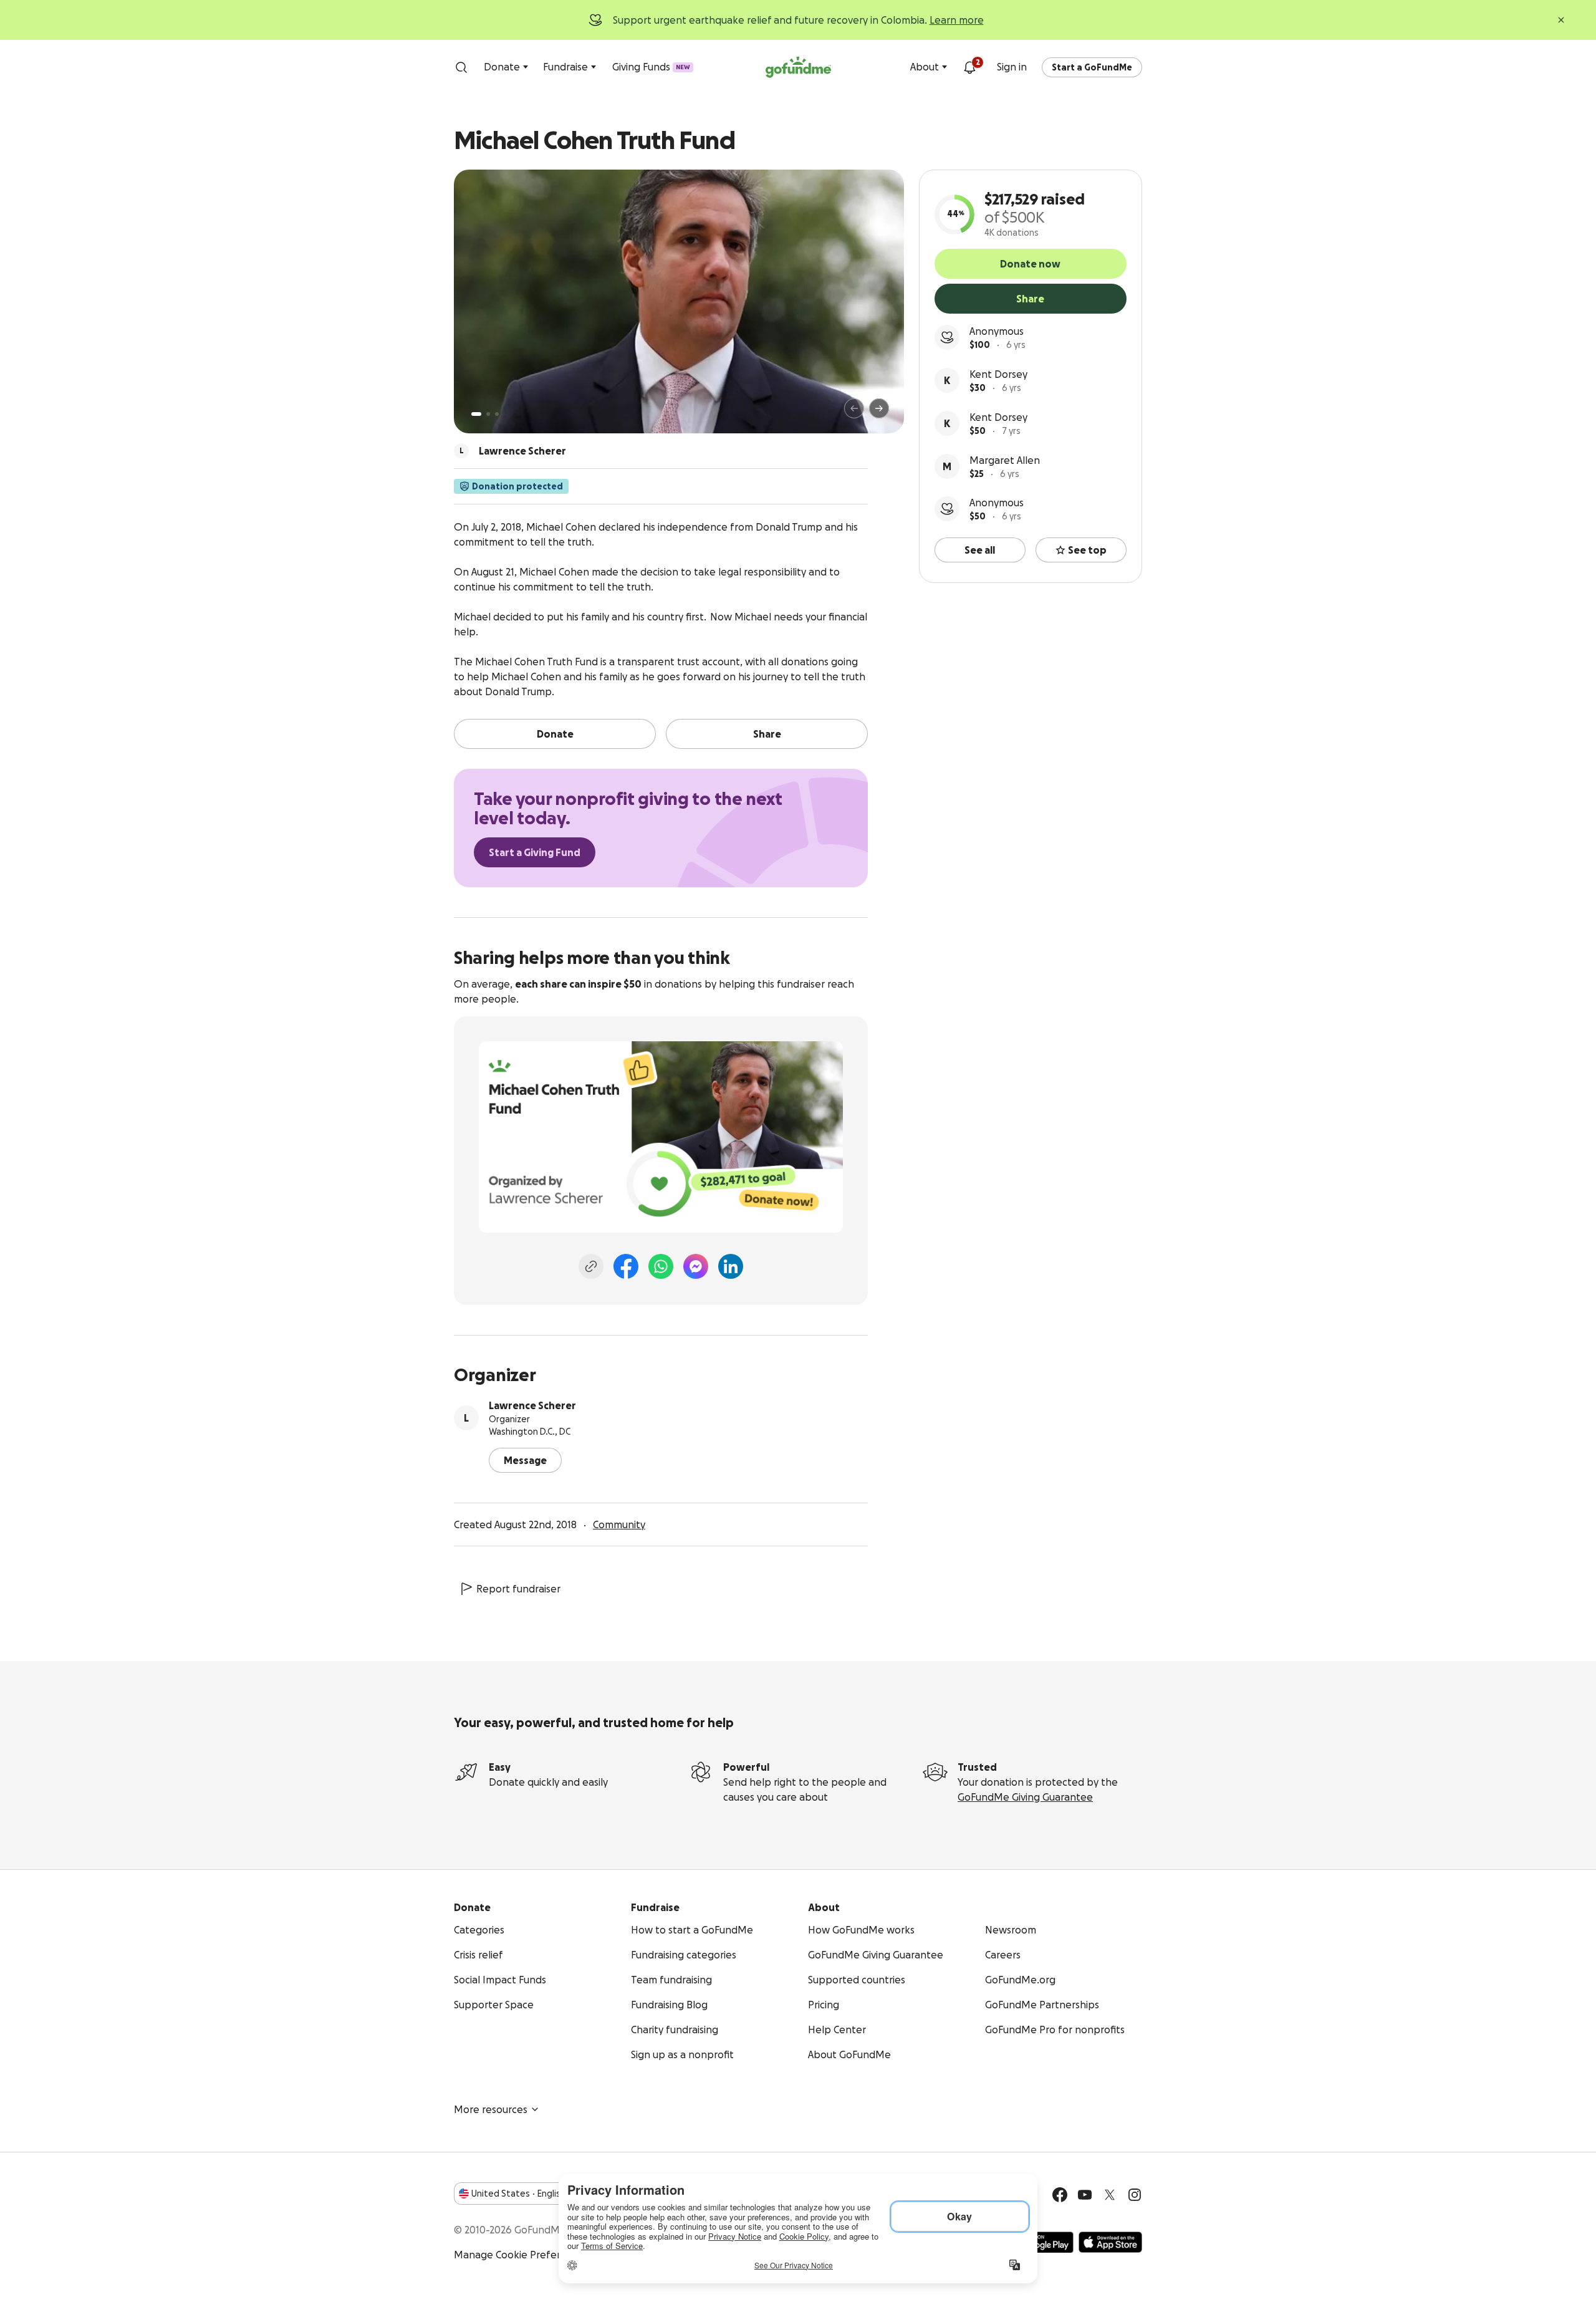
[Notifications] (969, 67)
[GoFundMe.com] (798, 67)
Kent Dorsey (998, 374)
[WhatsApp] (661, 1266)
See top (1087, 550)
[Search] (461, 67)
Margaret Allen (1005, 460)
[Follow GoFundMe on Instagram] (1135, 2195)
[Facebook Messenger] (696, 1266)
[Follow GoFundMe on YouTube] (1085, 2195)
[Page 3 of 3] (497, 414)
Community (619, 1524)
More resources (491, 2109)
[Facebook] (626, 1266)
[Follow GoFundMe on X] (1110, 2195)
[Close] (1561, 20)
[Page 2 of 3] (488, 414)
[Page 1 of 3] (476, 414)
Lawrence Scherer (532, 1405)
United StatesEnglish (518, 2193)
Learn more (957, 20)
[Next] (879, 408)
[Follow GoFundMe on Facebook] (1060, 2195)
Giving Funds (651, 67)
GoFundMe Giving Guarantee (1025, 1797)
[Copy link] (591, 1266)
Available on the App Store (1110, 2242)
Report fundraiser (518, 1589)
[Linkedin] (731, 1266)
